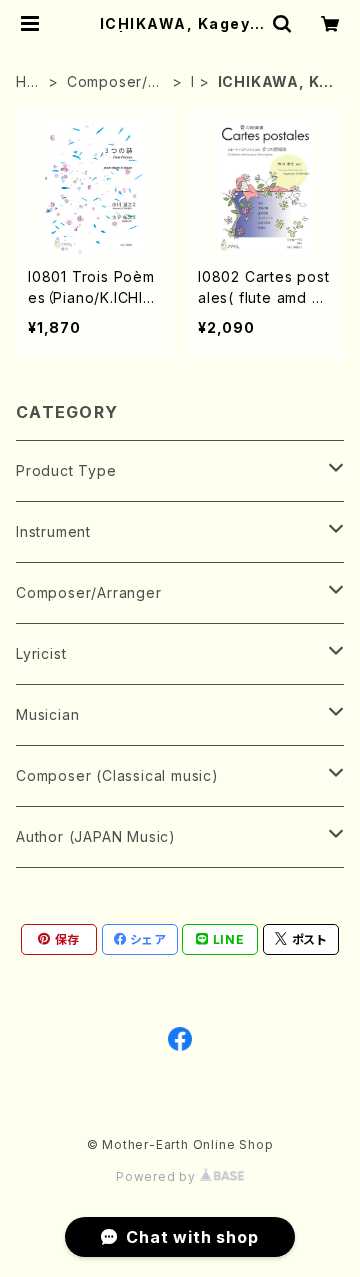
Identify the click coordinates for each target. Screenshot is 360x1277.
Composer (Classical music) (117, 775)
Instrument (53, 531)
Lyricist (41, 653)
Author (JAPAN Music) (96, 836)
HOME (27, 82)
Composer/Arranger (115, 82)
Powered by (158, 1176)
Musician (47, 714)
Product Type (66, 470)
